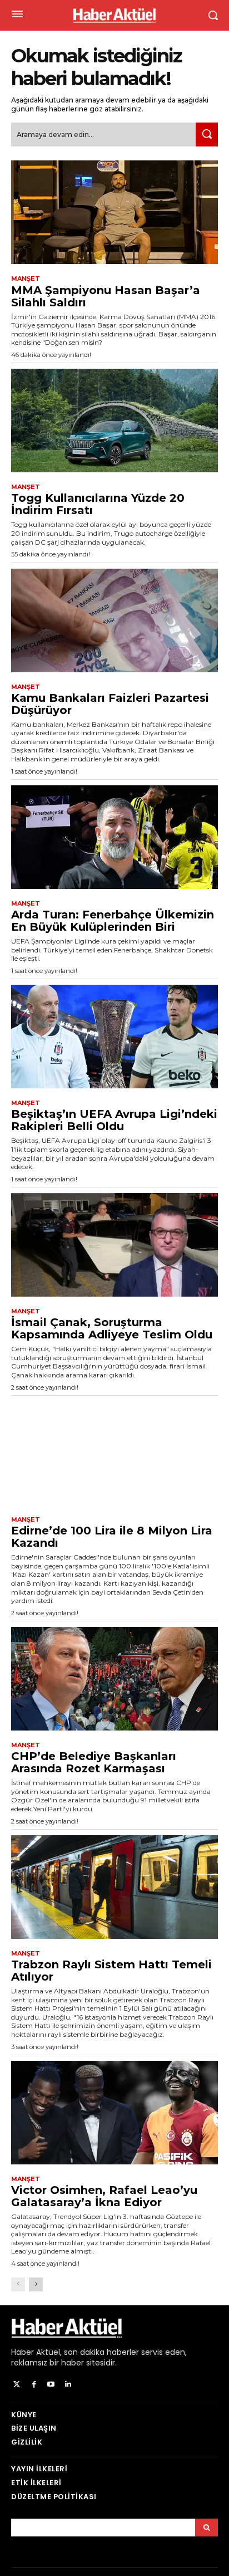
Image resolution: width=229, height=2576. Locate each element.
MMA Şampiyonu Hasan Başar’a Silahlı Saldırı (106, 296)
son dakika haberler (101, 2352)
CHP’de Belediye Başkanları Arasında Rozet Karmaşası (94, 1762)
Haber (23, 2352)
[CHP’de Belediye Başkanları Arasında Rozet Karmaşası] (114, 1679)
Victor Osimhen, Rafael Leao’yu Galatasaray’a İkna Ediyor (104, 2196)
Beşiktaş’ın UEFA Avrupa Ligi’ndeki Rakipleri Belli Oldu (114, 1120)
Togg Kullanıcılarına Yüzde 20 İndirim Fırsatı (98, 504)
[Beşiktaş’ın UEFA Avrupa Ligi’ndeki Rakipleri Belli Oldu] (114, 1037)
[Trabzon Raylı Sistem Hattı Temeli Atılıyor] (114, 1887)
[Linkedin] (68, 2385)
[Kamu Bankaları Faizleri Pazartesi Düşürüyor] (114, 620)
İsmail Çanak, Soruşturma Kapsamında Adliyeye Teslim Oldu (112, 1328)
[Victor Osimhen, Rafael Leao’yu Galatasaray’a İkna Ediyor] (114, 2113)
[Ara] (207, 135)
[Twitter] (17, 2385)
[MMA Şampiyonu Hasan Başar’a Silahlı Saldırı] (114, 212)
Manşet (26, 279)
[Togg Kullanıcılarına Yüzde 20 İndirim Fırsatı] (114, 421)
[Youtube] (51, 2385)
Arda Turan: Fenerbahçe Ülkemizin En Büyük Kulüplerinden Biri (113, 921)
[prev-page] (18, 2284)
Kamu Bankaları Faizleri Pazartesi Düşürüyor (110, 704)
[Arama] (206, 2528)
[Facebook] (34, 2385)
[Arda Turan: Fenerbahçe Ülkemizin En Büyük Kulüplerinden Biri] (114, 837)
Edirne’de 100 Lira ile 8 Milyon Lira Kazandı (112, 1537)
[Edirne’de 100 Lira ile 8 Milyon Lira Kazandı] (114, 1453)
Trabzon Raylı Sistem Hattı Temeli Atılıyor (111, 1971)
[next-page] (36, 2284)
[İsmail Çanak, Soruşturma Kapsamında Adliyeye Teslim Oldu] (114, 1245)
